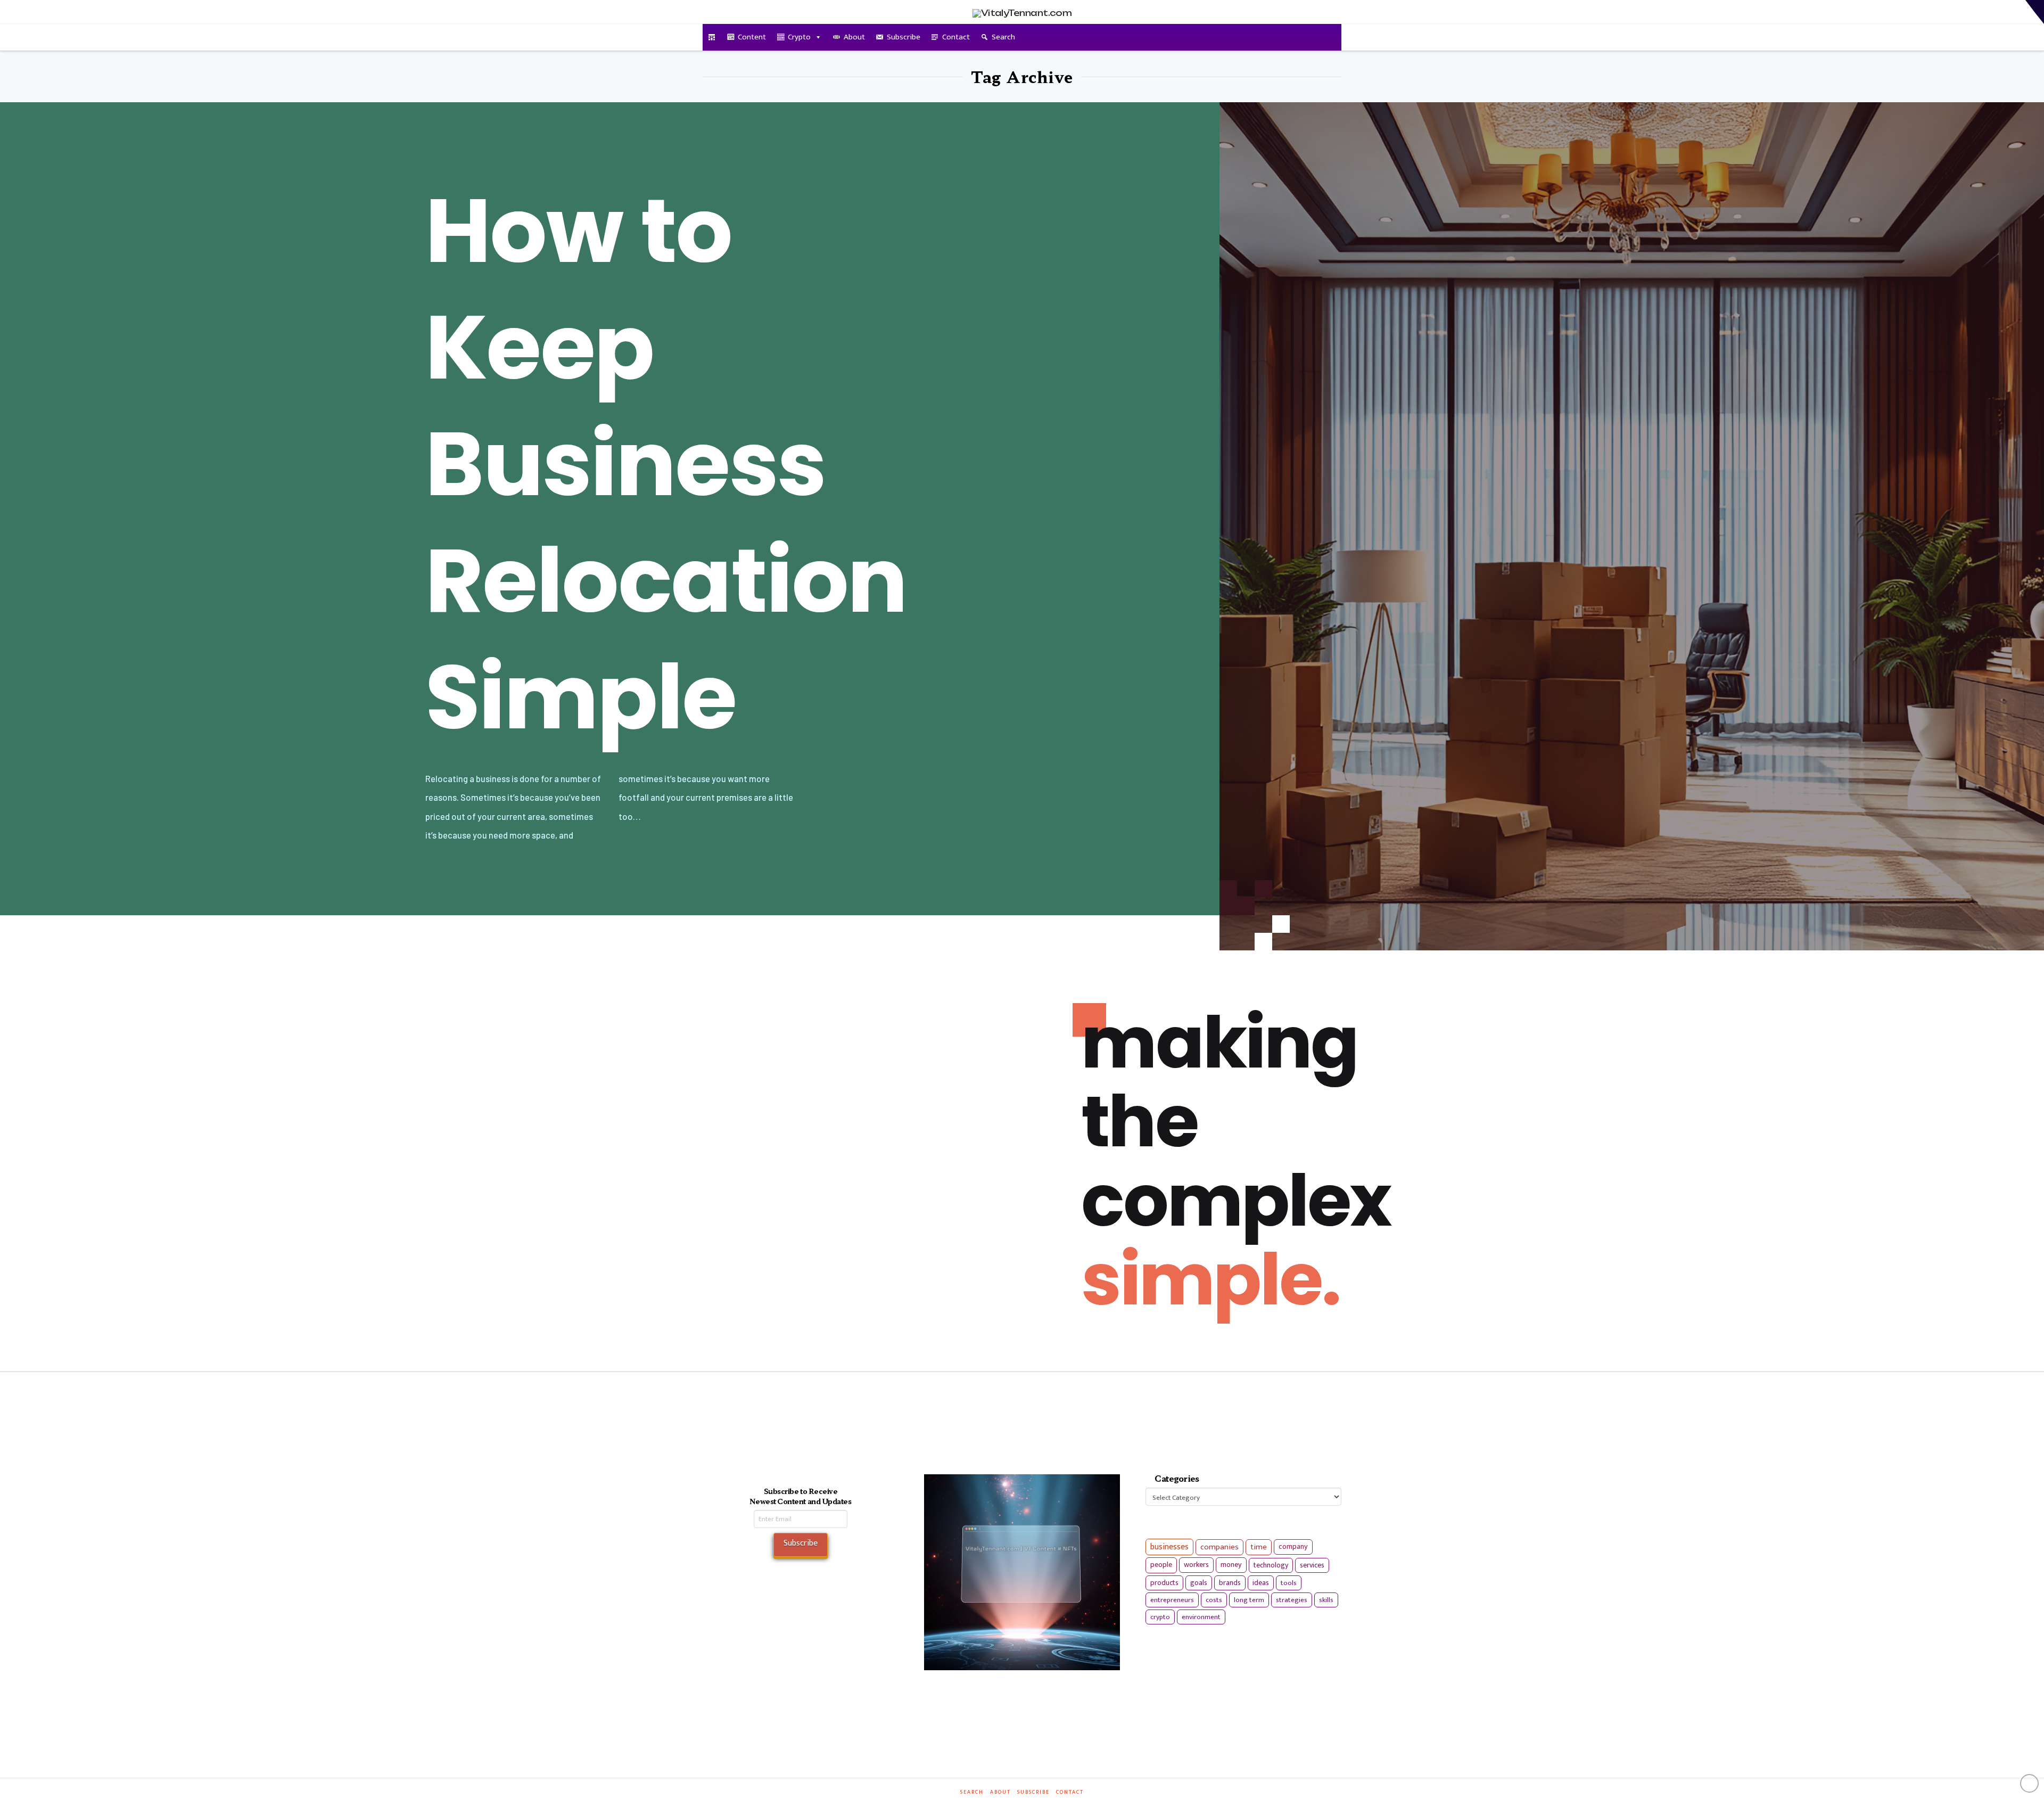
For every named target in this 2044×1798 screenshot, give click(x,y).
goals (1199, 1583)
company (1293, 1547)
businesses (1169, 1547)
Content (752, 37)
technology (1271, 1565)
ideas (1261, 1583)
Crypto (799, 37)
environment (1201, 1617)
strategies (1292, 1600)
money (1231, 1565)
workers (1196, 1565)
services (1312, 1565)
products (1164, 1583)
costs (1214, 1600)
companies (1219, 1547)
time (1259, 1547)
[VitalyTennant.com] (712, 37)
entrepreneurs (1172, 1600)
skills (1326, 1600)
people (1161, 1565)
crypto (1160, 1617)
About (854, 37)
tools (1289, 1583)
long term (1249, 1600)
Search (1003, 37)
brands (1230, 1583)
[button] (2035, 12)
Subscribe (904, 37)
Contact (956, 37)
